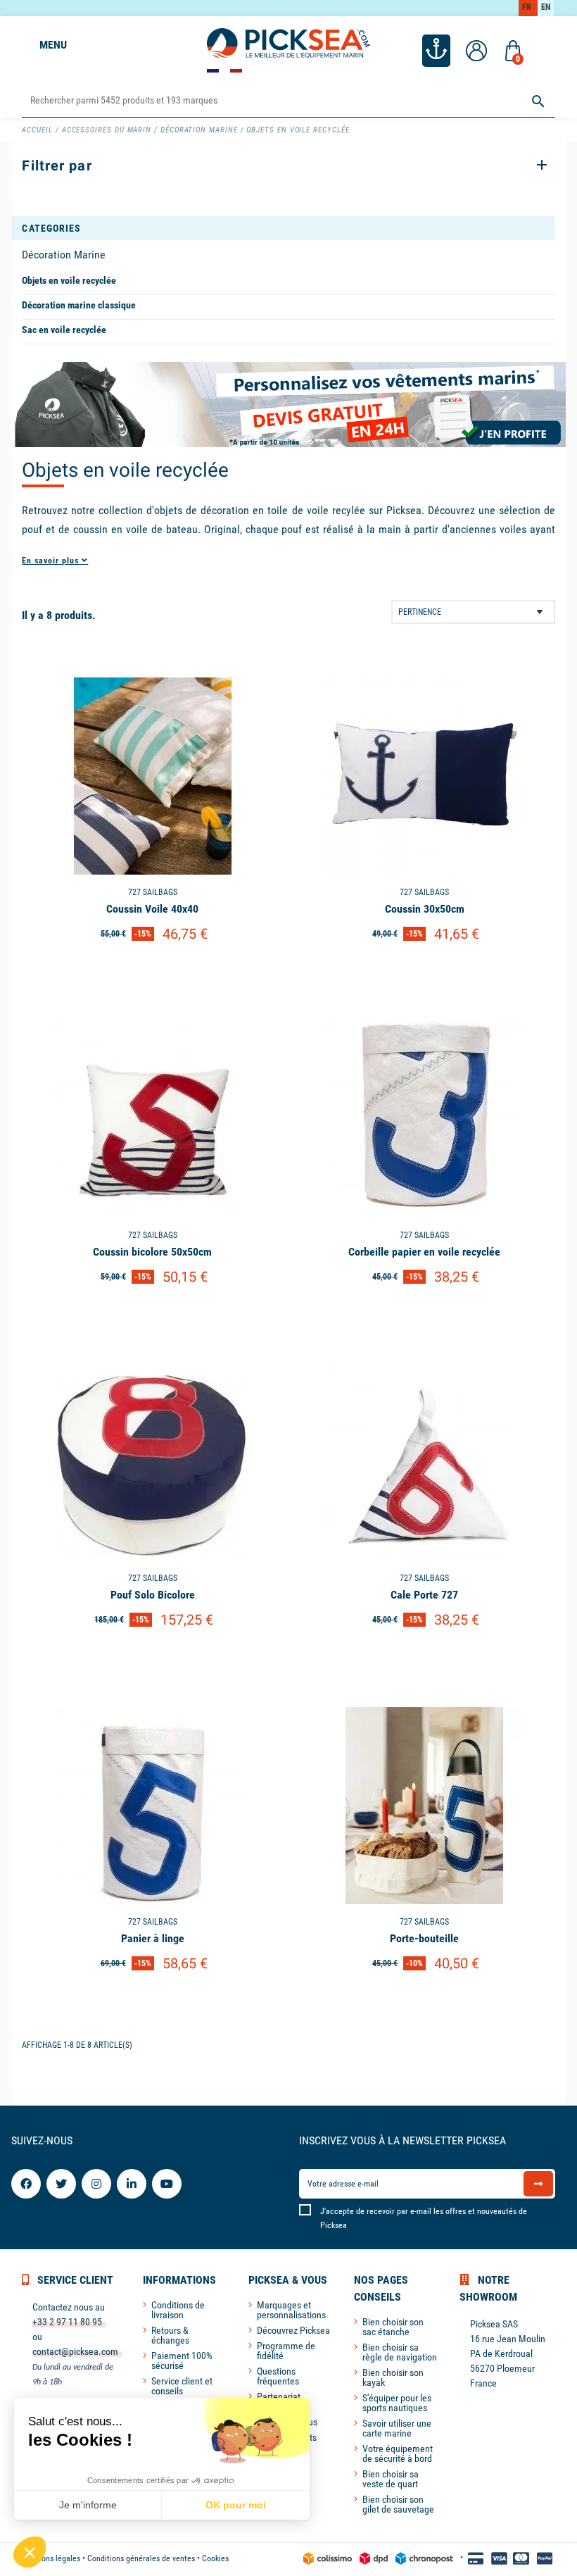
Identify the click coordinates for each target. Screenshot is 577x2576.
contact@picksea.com (75, 2351)
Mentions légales (51, 2558)
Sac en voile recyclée (64, 330)
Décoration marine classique (79, 305)
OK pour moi (236, 2505)
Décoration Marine (64, 255)
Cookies (215, 2558)
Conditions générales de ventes (141, 2558)
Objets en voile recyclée (69, 280)
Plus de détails (153, 970)
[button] (30, 2552)
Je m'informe (88, 2505)
